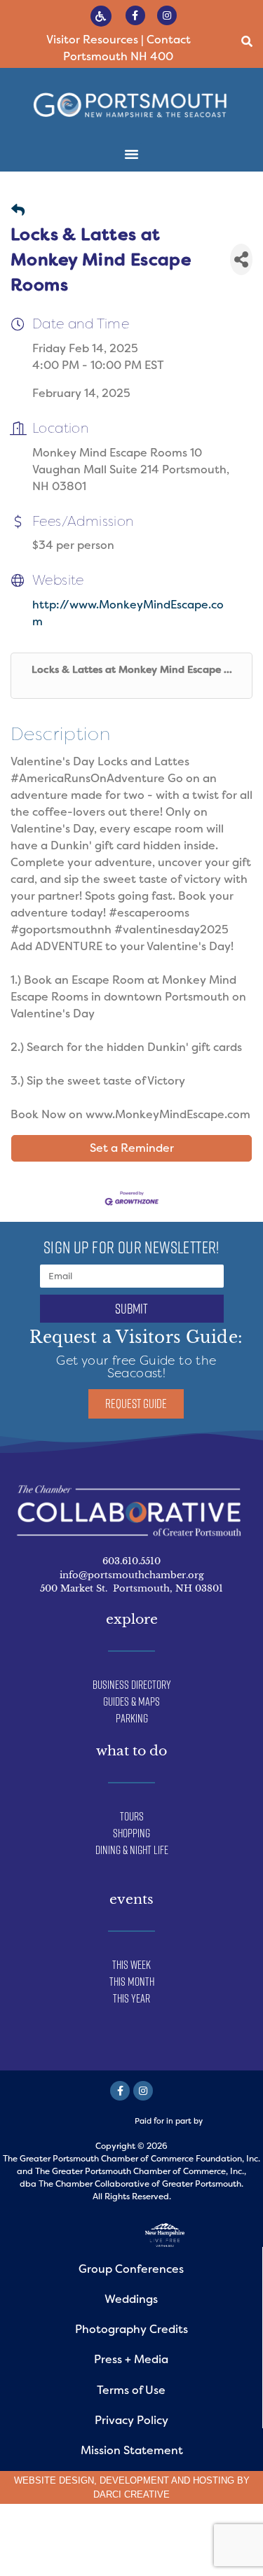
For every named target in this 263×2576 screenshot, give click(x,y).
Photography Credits (131, 2329)
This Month (132, 1982)
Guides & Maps (131, 1701)
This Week (131, 1965)
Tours (132, 1816)
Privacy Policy (131, 2420)
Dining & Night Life (132, 1850)
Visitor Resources (92, 40)
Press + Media (131, 2359)
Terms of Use (131, 2390)
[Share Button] (241, 259)
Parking (132, 1718)
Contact (169, 40)
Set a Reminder (132, 1148)
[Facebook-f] (135, 15)
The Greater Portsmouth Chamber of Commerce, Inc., (141, 2171)
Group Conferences (131, 2269)
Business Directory (132, 1685)
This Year (131, 1998)
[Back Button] (18, 211)
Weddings (131, 2299)
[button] (247, 42)
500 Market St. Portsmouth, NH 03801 (131, 1588)
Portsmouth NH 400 (118, 56)
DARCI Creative (131, 2494)
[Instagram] (167, 15)
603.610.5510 (131, 1561)
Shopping (131, 1833)
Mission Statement (132, 2450)
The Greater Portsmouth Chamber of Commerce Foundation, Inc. (131, 2159)
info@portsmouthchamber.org (132, 1575)
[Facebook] (120, 2091)
